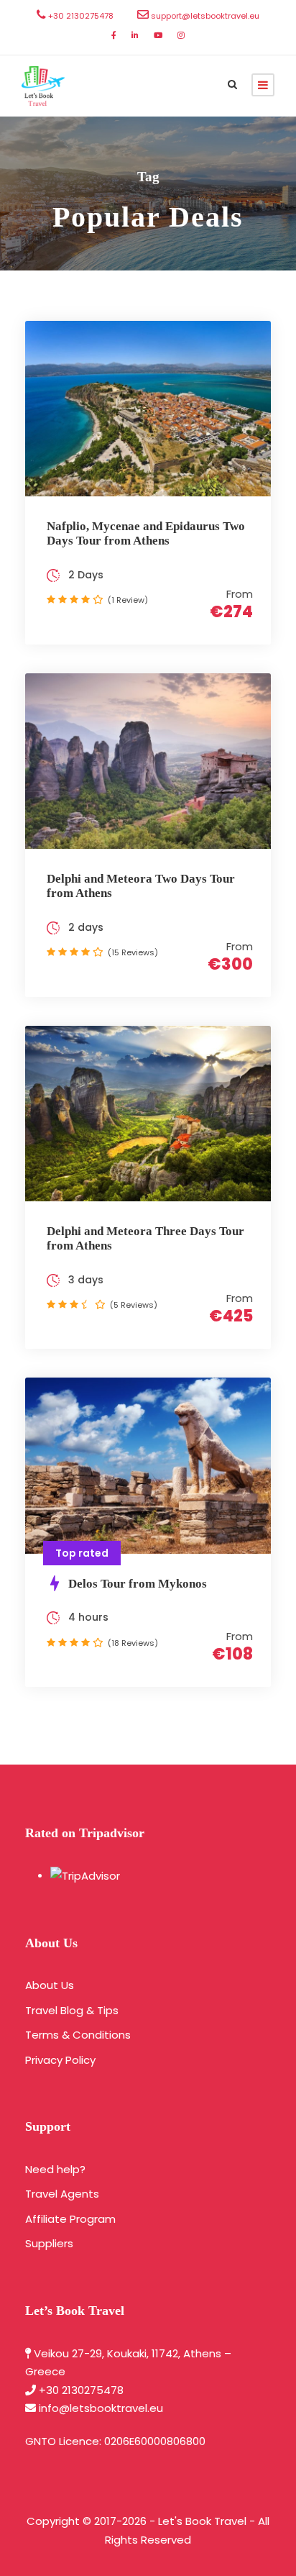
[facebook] (114, 35)
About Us (50, 1985)
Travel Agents (62, 2194)
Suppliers (49, 2243)
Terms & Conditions (78, 2035)
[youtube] (158, 35)
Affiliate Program (70, 2219)
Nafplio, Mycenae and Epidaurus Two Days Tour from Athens (146, 533)
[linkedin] (135, 35)
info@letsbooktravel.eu (101, 2408)
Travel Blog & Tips (72, 2010)
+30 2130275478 (81, 2390)
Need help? (55, 2169)
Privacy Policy (60, 2060)
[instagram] (181, 35)
